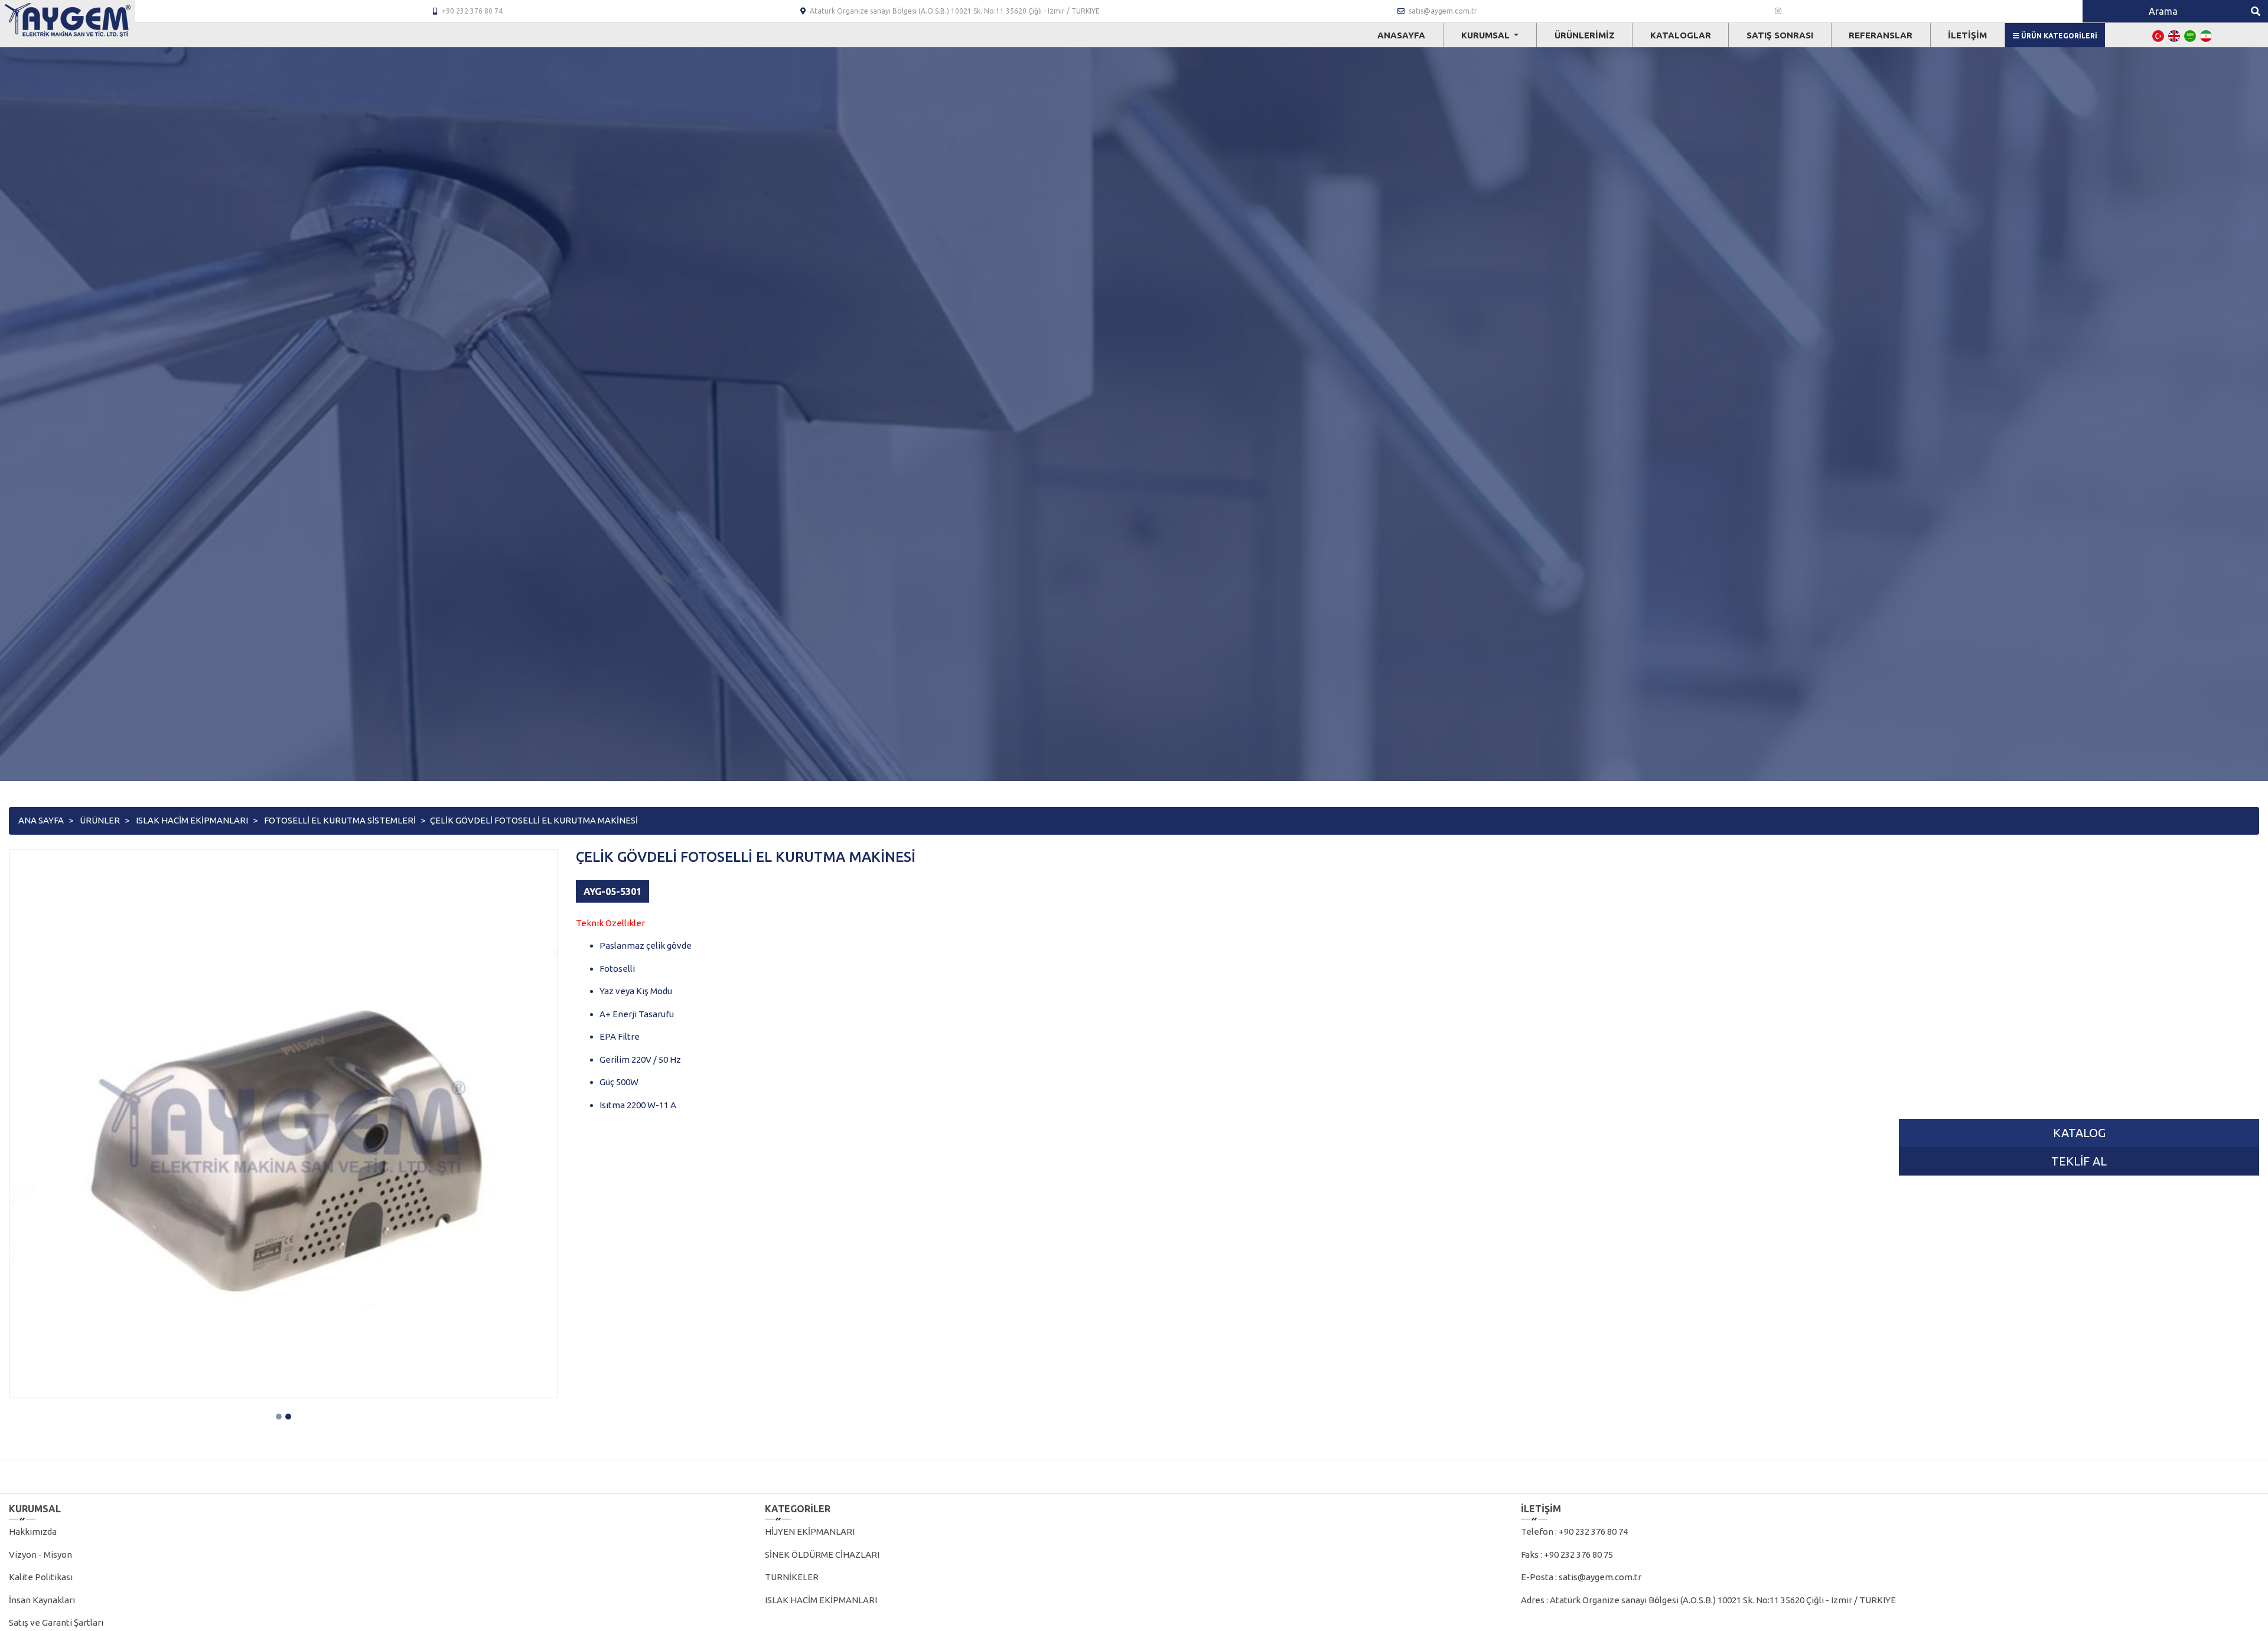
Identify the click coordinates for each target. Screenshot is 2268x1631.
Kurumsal (1487, 35)
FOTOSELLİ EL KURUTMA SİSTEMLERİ (340, 820)
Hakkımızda (33, 1531)
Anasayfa (1401, 35)
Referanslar (1881, 35)
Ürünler (100, 820)
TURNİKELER (792, 1577)
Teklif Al (2079, 1161)
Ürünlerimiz (1585, 35)
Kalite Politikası (41, 1577)
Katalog (2079, 1133)
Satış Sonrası (1780, 35)
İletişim (1967, 35)
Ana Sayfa (41, 820)
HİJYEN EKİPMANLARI (810, 1531)
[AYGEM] (68, 20)
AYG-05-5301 (612, 891)
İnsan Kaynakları (42, 1600)
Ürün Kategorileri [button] (2058, 36)
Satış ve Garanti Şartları (56, 1622)
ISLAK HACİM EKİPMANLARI (192, 820)
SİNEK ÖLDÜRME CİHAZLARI (822, 1555)
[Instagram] (1778, 11)
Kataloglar (1681, 35)
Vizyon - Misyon (40, 1555)
